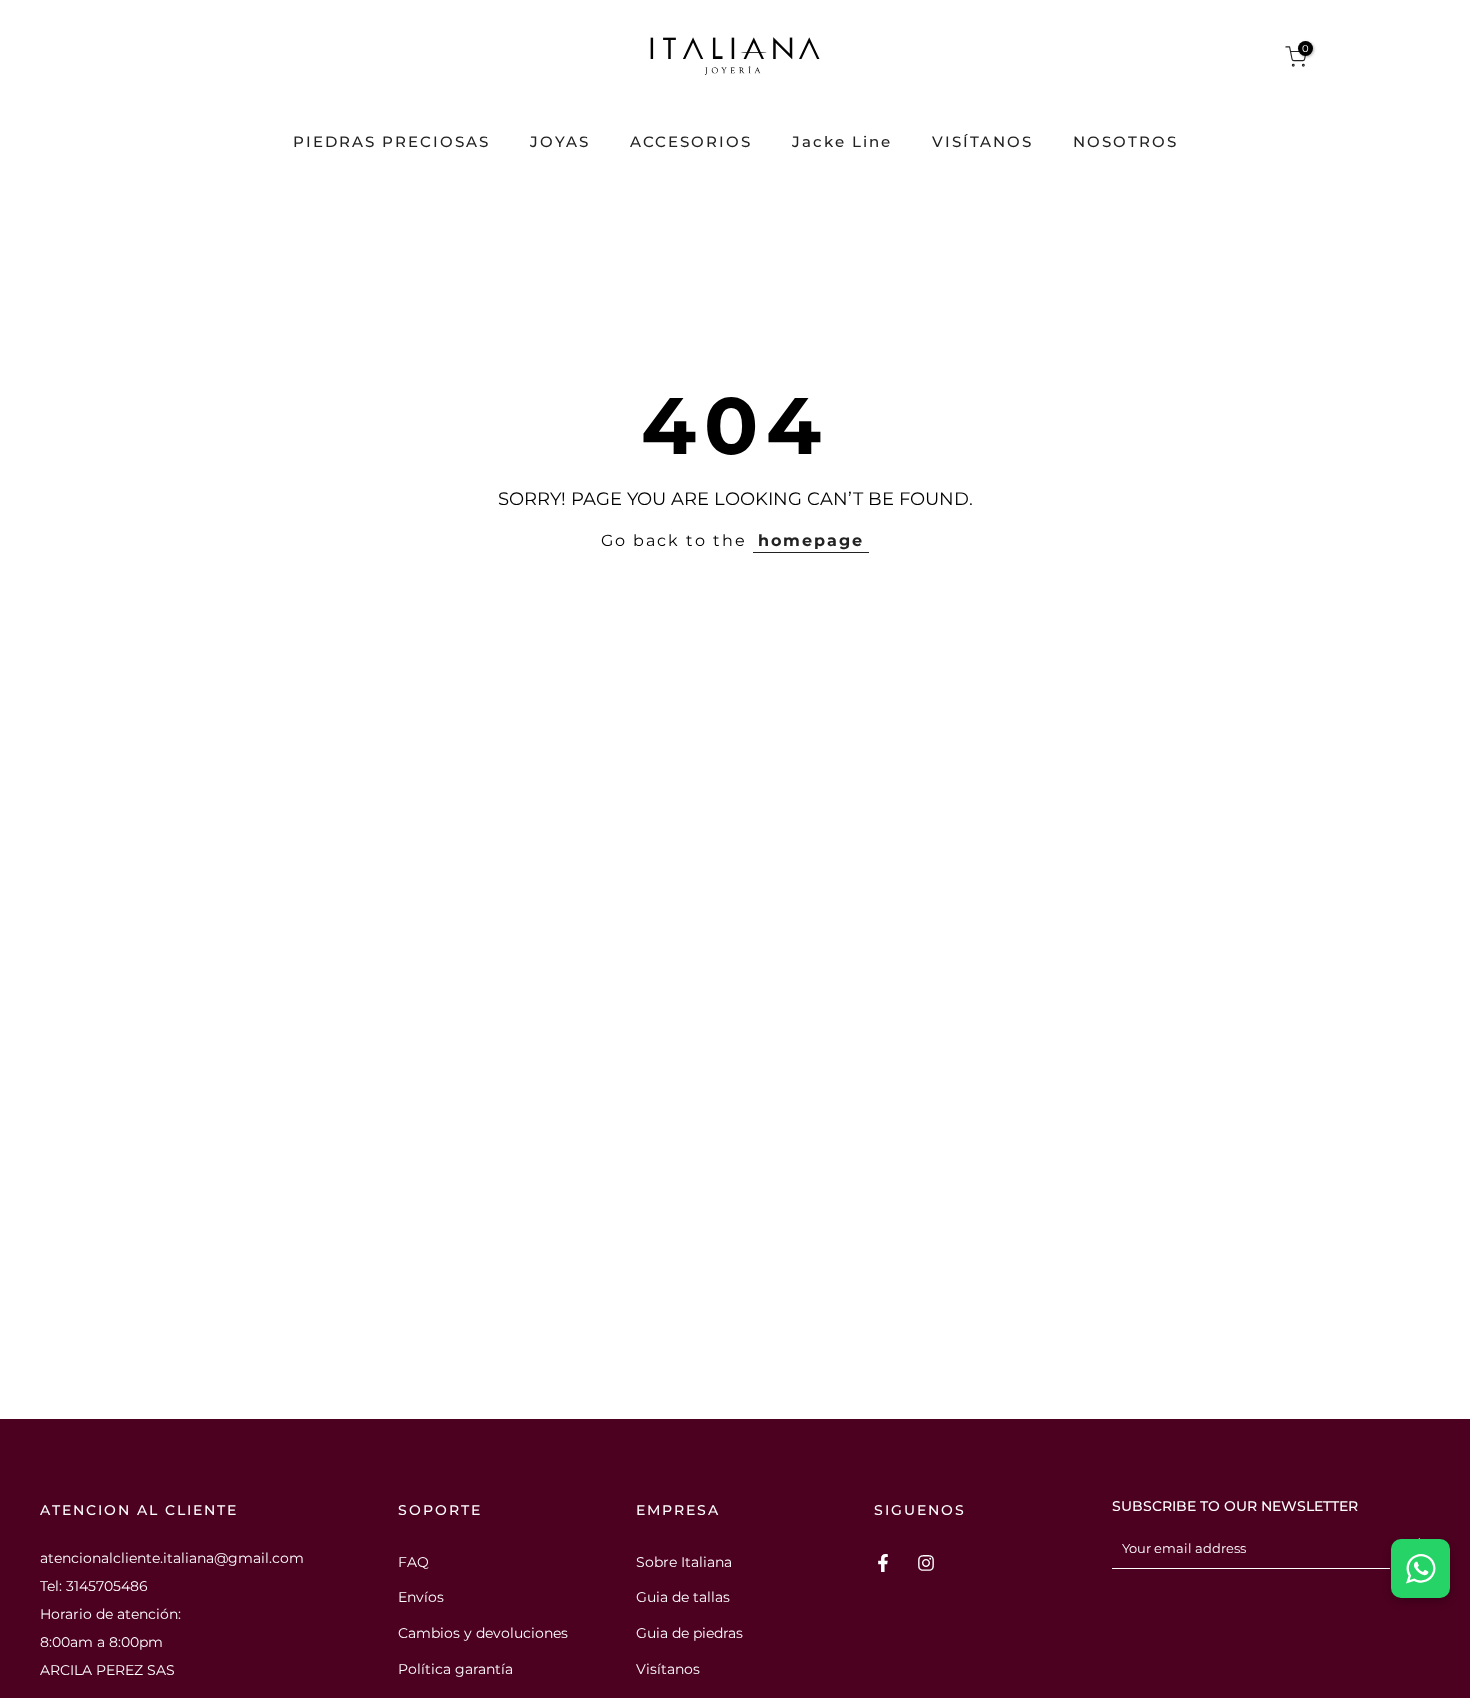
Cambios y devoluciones (483, 1633)
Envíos (421, 1597)
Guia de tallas (683, 1597)
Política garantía (455, 1669)
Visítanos (668, 1669)
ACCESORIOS (691, 142)
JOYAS (560, 142)
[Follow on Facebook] (883, 1563)
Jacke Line (842, 142)
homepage (811, 540)
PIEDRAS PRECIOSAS (391, 142)
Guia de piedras (689, 1633)
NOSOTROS (1125, 142)
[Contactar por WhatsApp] (1420, 1568)
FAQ (413, 1562)
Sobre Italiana (684, 1562)
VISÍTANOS (982, 142)
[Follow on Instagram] (926, 1563)
